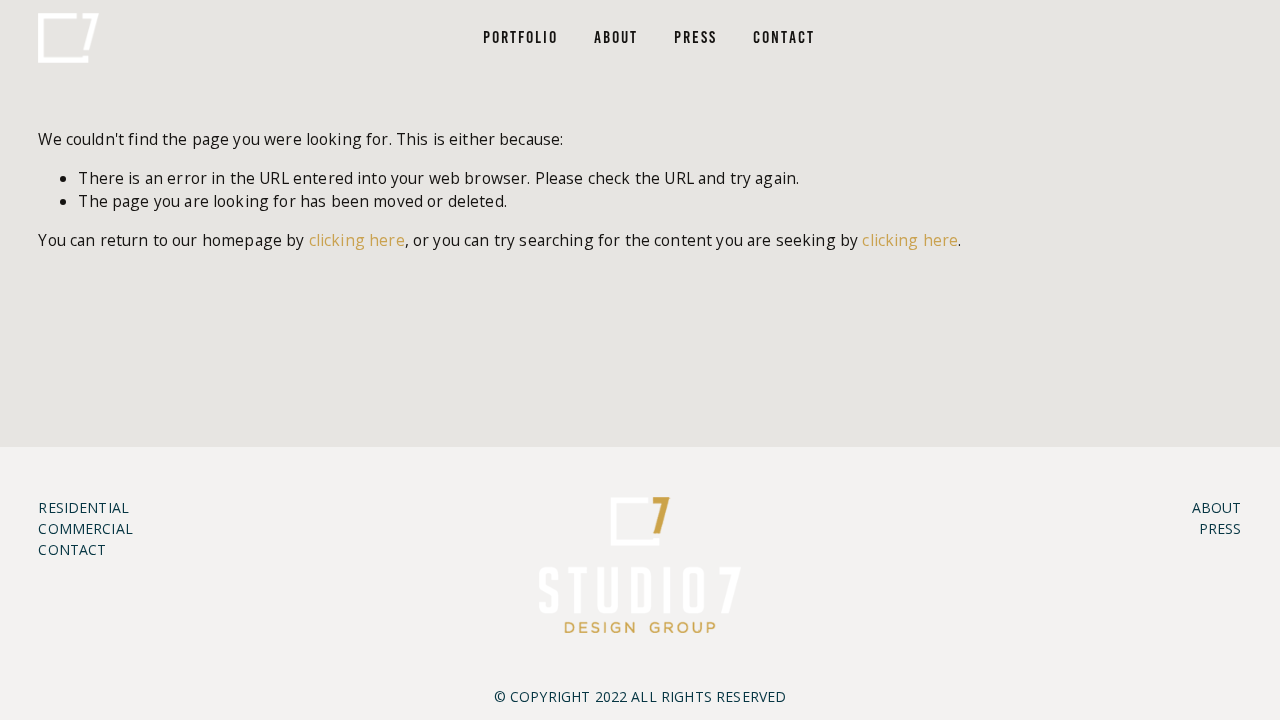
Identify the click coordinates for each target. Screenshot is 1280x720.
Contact (783, 37)
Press (695, 37)
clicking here (357, 240)
